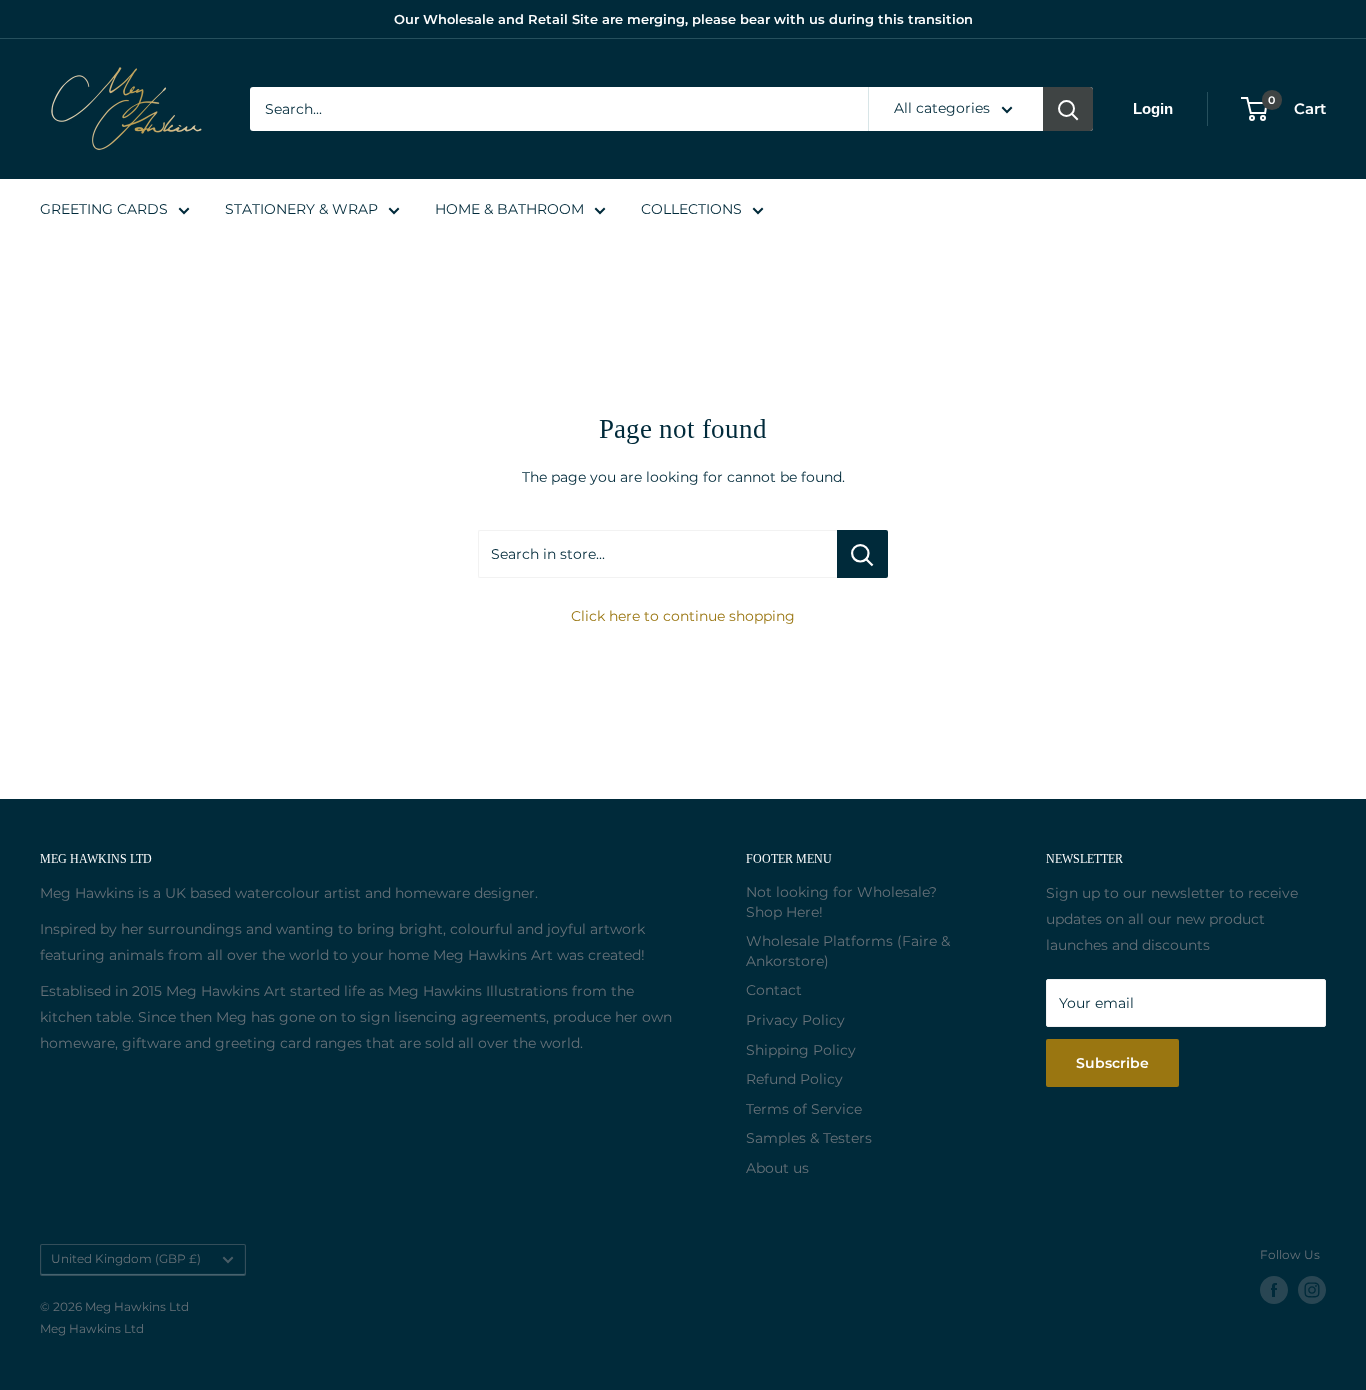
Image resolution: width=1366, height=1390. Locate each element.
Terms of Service (804, 1109)
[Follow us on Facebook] (1274, 1290)
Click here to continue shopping (683, 616)
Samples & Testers (809, 1138)
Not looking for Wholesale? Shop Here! (841, 902)
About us (777, 1168)
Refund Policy (794, 1079)
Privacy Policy (795, 1020)
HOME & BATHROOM (509, 209)
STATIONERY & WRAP (301, 209)
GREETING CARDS (104, 209)
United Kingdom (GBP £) (126, 1258)
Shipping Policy (801, 1050)
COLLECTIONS (691, 209)
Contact (774, 990)
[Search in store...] (862, 554)
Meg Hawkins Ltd (92, 1328)
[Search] (1068, 109)
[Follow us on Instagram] (1312, 1290)
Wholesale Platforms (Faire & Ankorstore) (848, 951)
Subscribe (1112, 1063)
